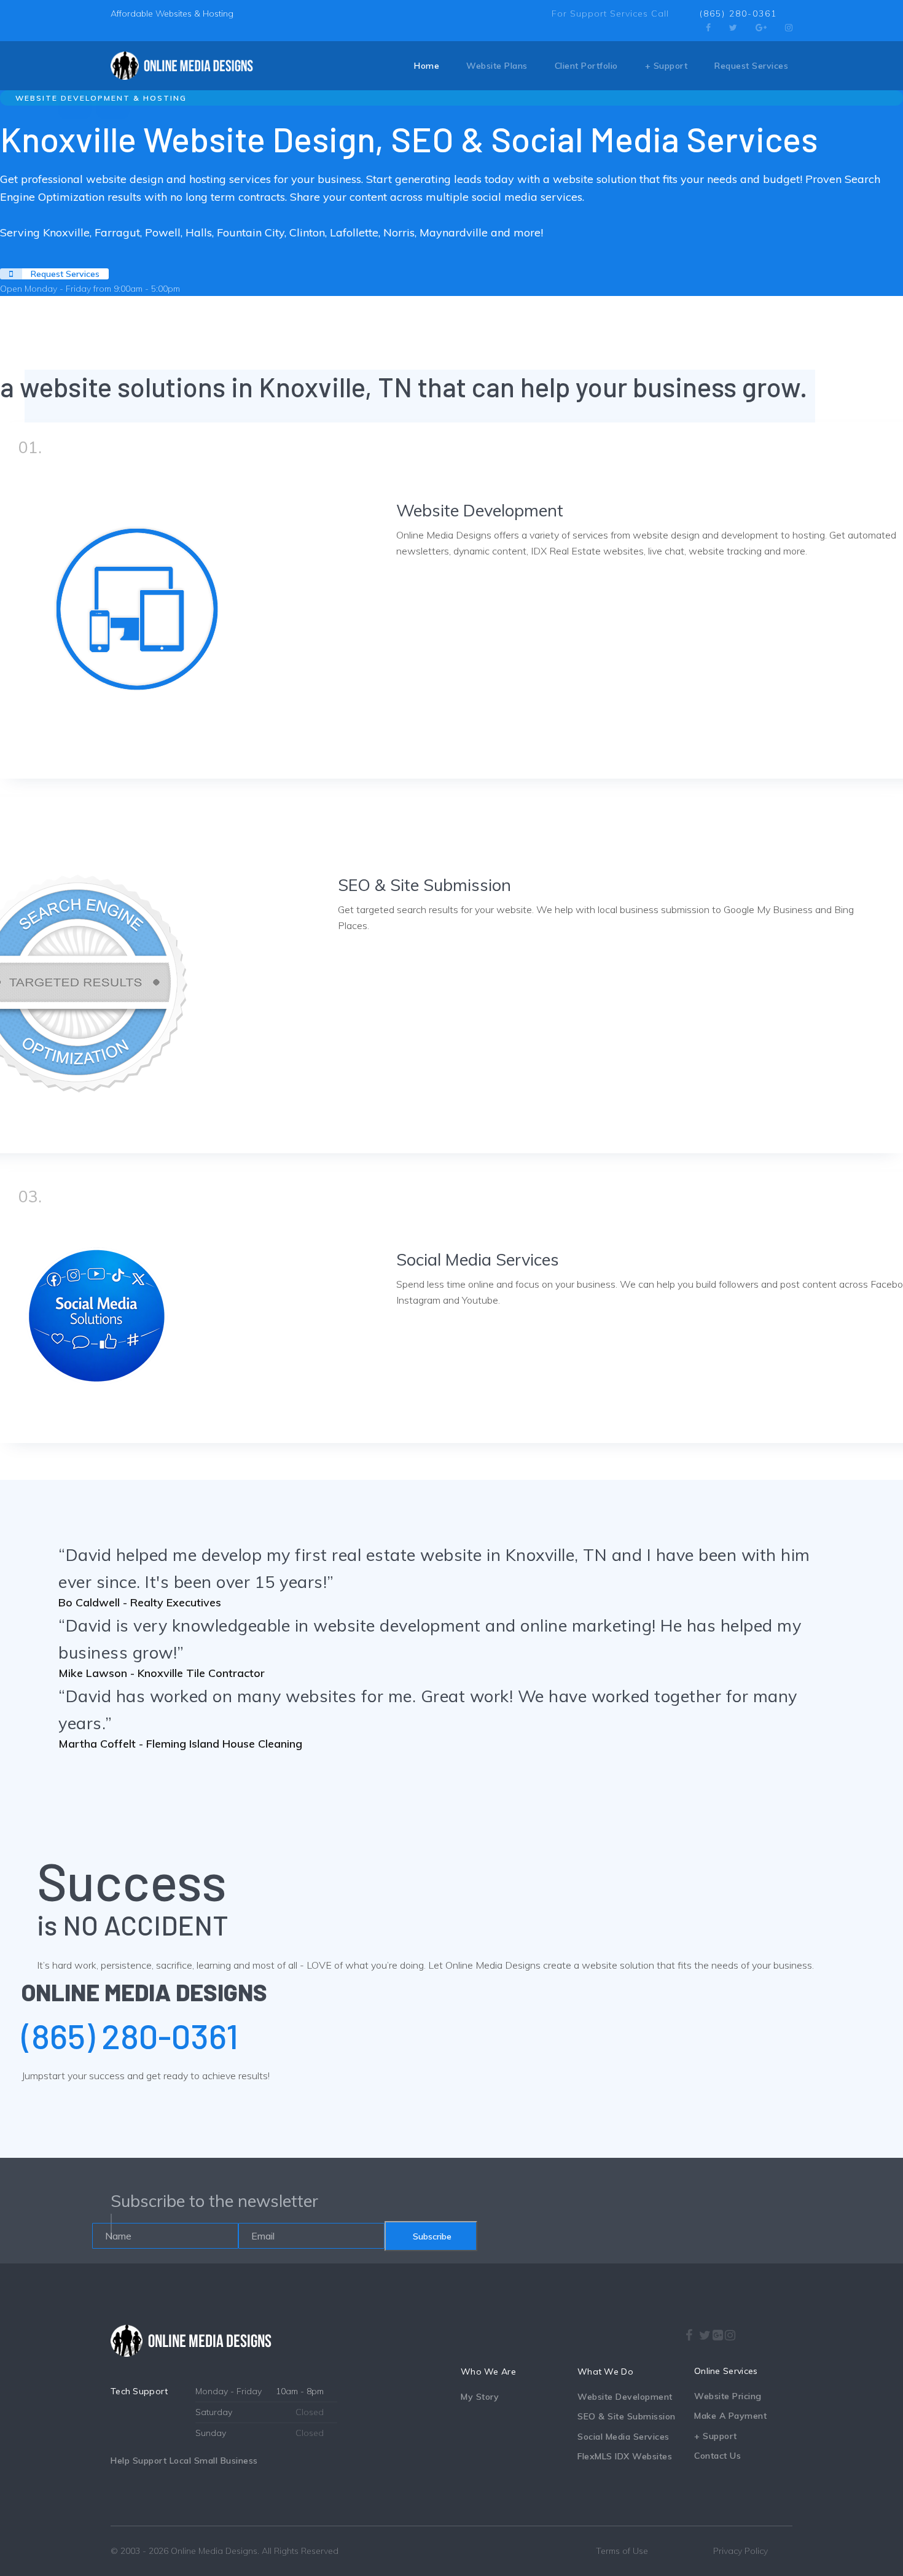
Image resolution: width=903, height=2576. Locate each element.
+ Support (666, 66)
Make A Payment (730, 2416)
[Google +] (718, 2335)
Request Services (751, 66)
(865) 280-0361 (738, 14)
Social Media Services (478, 1259)
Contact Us (717, 2456)
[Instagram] (789, 28)
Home (427, 66)
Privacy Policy (741, 2551)
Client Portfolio (586, 66)
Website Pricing (728, 2396)
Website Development (480, 510)
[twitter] (733, 28)
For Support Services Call (610, 14)
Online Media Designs (214, 2551)
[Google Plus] (761, 28)
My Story (480, 2397)
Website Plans (497, 66)
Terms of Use (622, 2551)
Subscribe (431, 2236)
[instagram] (731, 2332)
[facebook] (708, 28)
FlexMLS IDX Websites (625, 2456)
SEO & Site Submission (424, 885)
